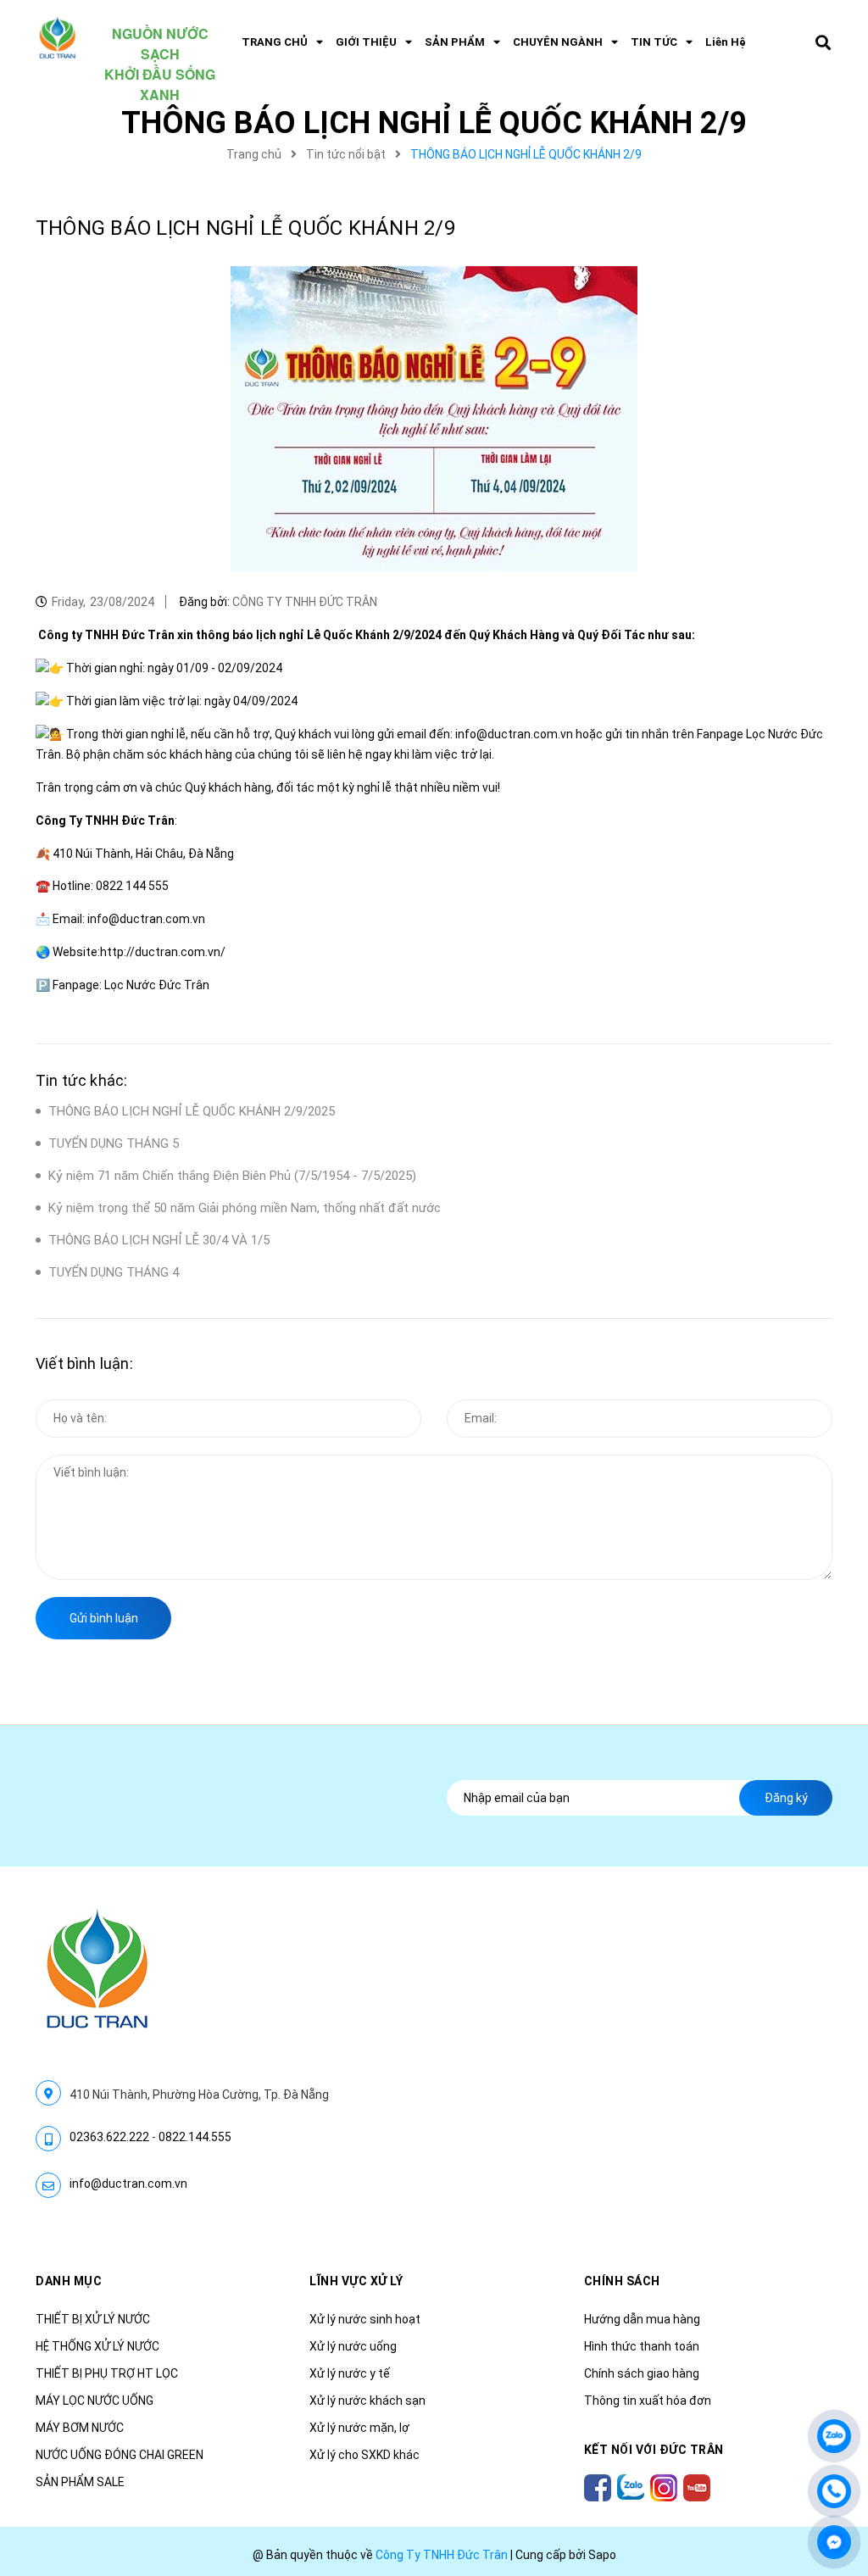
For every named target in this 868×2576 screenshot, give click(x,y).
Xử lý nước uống (353, 2346)
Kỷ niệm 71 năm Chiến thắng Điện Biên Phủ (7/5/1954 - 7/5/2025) (232, 1176)
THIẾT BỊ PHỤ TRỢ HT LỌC (107, 2373)
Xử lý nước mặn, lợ (359, 2428)
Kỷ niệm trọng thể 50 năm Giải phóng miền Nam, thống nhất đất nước (245, 1208)
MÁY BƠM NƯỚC (80, 2428)
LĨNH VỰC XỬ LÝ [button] (356, 2281)
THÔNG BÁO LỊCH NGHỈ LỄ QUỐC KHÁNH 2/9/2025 (192, 1111)
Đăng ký (786, 1798)
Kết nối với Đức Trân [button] (654, 2450)
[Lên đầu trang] (834, 2385)
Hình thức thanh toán (642, 2346)
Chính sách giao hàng (642, 2373)
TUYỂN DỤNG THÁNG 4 (114, 1272)
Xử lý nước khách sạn (367, 2401)
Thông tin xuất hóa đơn (648, 2401)
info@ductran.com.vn (128, 2184)
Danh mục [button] (69, 2281)
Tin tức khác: (81, 1080)
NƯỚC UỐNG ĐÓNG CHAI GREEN (120, 2455)
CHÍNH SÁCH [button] (622, 2281)
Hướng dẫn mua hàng (642, 2319)
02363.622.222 (109, 2137)
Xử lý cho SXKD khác (364, 2455)
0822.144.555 (195, 2137)
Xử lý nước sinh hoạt (365, 2319)
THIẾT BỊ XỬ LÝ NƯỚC (93, 2319)
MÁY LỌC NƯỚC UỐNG (95, 2401)
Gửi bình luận (104, 1618)
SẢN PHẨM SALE (80, 2482)
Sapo (602, 2555)
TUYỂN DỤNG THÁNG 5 (114, 1143)
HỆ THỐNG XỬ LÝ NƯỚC (97, 2346)
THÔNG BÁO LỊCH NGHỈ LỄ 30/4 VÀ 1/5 (159, 1240)
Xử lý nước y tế (350, 2373)
